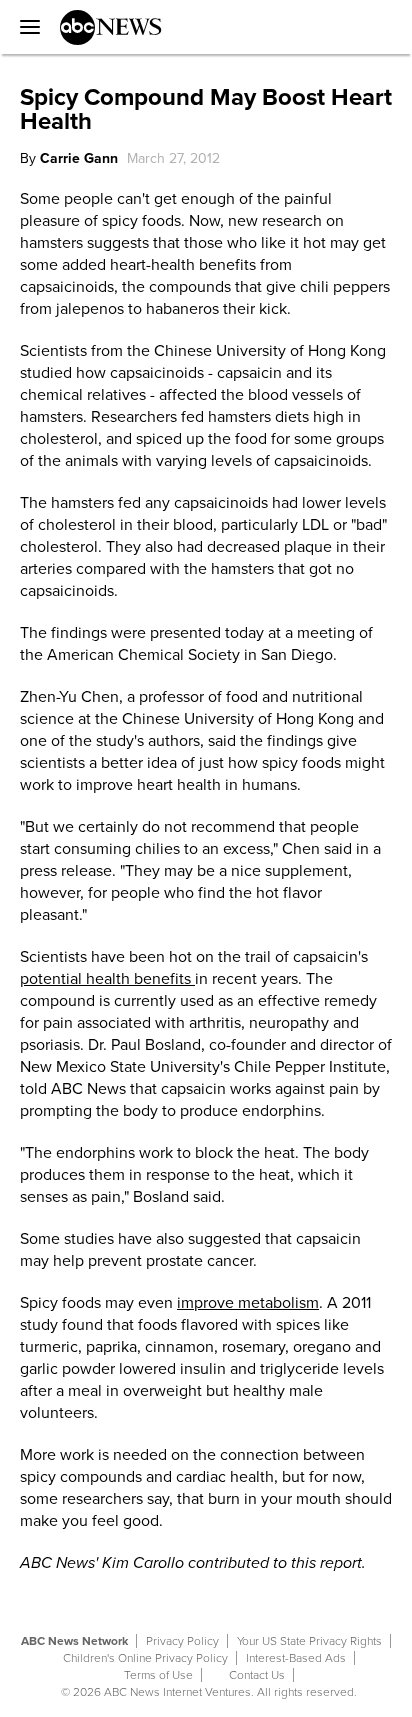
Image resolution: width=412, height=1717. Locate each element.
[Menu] (25, 27)
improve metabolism (248, 1303)
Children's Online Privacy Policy (145, 1658)
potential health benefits (107, 979)
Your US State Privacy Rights (309, 1641)
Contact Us (257, 1675)
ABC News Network (74, 1641)
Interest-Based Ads (296, 1658)
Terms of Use (158, 1675)
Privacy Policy (182, 1641)
